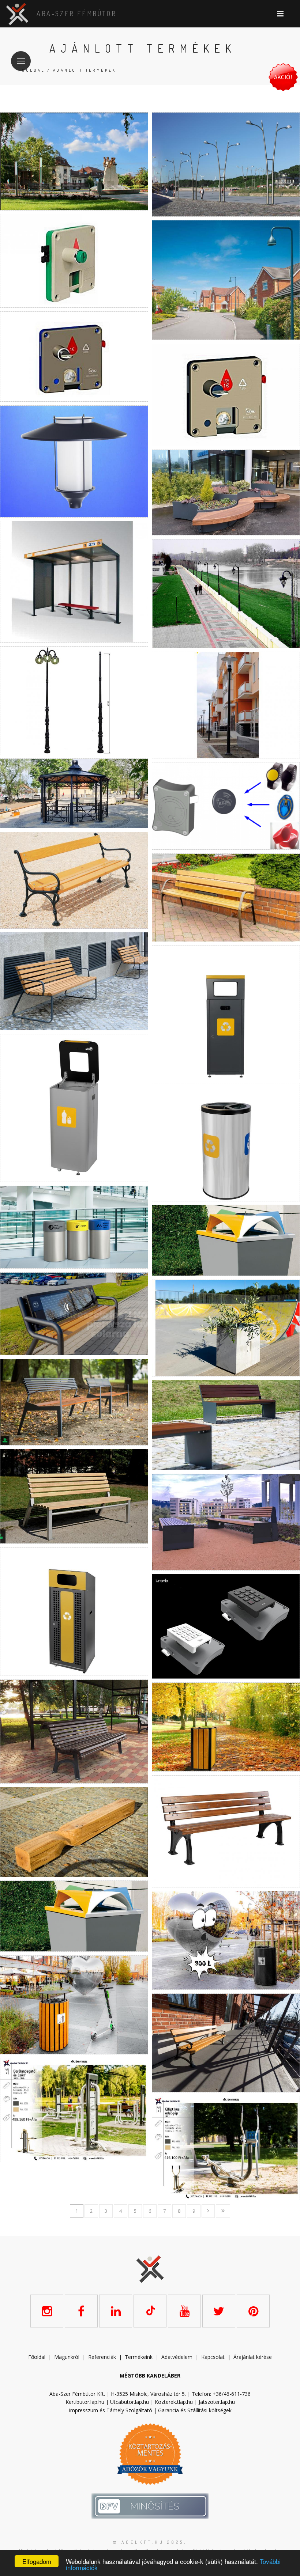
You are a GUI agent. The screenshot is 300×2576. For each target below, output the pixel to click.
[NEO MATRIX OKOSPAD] (74, 1314)
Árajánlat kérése (253, 2357)
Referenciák (102, 2357)
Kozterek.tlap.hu (174, 2402)
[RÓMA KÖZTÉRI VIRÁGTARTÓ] (226, 1328)
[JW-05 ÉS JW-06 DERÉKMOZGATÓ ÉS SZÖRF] (74, 2110)
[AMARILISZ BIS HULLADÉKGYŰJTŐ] (226, 1727)
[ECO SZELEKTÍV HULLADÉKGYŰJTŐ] (74, 1916)
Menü (21, 61)
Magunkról (67, 2357)
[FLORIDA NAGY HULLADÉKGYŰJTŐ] (74, 2005)
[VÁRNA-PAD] (74, 880)
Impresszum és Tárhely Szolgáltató (110, 2410)
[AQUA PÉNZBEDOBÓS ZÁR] (74, 261)
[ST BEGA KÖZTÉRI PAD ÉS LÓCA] (74, 1402)
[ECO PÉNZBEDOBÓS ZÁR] (74, 357)
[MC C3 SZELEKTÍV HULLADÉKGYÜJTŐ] (74, 1227)
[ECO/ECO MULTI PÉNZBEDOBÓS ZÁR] (226, 395)
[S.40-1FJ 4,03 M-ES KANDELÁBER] (226, 594)
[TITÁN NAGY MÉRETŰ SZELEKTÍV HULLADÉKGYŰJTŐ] (74, 1611)
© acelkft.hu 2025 (149, 2542)
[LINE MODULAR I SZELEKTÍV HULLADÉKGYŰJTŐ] (74, 1108)
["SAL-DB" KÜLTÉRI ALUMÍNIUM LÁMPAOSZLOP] (226, 164)
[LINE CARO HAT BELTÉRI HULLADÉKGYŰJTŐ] (226, 1012)
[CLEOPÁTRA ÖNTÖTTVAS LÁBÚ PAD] (226, 898)
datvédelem (179, 2357)
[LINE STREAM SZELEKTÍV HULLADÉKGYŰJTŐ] (226, 1142)
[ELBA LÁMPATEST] (74, 461)
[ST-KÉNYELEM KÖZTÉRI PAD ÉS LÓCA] (74, 1496)
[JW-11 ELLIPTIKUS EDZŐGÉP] (226, 2148)
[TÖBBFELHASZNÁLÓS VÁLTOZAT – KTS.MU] (226, 806)
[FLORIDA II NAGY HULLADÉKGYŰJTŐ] (226, 1940)
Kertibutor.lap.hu (85, 2402)
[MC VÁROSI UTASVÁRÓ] (74, 582)
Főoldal (32, 70)
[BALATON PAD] (226, 1831)
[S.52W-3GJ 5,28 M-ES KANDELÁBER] (74, 701)
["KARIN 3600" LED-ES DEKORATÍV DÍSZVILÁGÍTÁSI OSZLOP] (74, 161)
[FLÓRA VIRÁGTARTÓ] (226, 493)
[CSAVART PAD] (74, 1832)
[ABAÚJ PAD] (74, 1732)
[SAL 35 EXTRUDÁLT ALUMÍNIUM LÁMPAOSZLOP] (226, 705)
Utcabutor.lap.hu (130, 2402)
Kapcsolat (213, 2357)
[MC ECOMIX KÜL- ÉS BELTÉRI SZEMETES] (226, 1240)
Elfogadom (37, 2561)
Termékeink (139, 2357)
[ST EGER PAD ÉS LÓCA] (226, 1425)
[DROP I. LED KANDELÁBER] (226, 280)
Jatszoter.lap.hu (217, 2402)
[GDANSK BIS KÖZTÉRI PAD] (226, 2043)
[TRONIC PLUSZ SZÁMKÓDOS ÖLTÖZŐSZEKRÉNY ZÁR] (226, 1626)
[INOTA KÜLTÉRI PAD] (74, 981)
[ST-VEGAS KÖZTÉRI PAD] (226, 1522)
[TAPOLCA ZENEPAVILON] (74, 793)
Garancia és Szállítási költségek (195, 2410)
